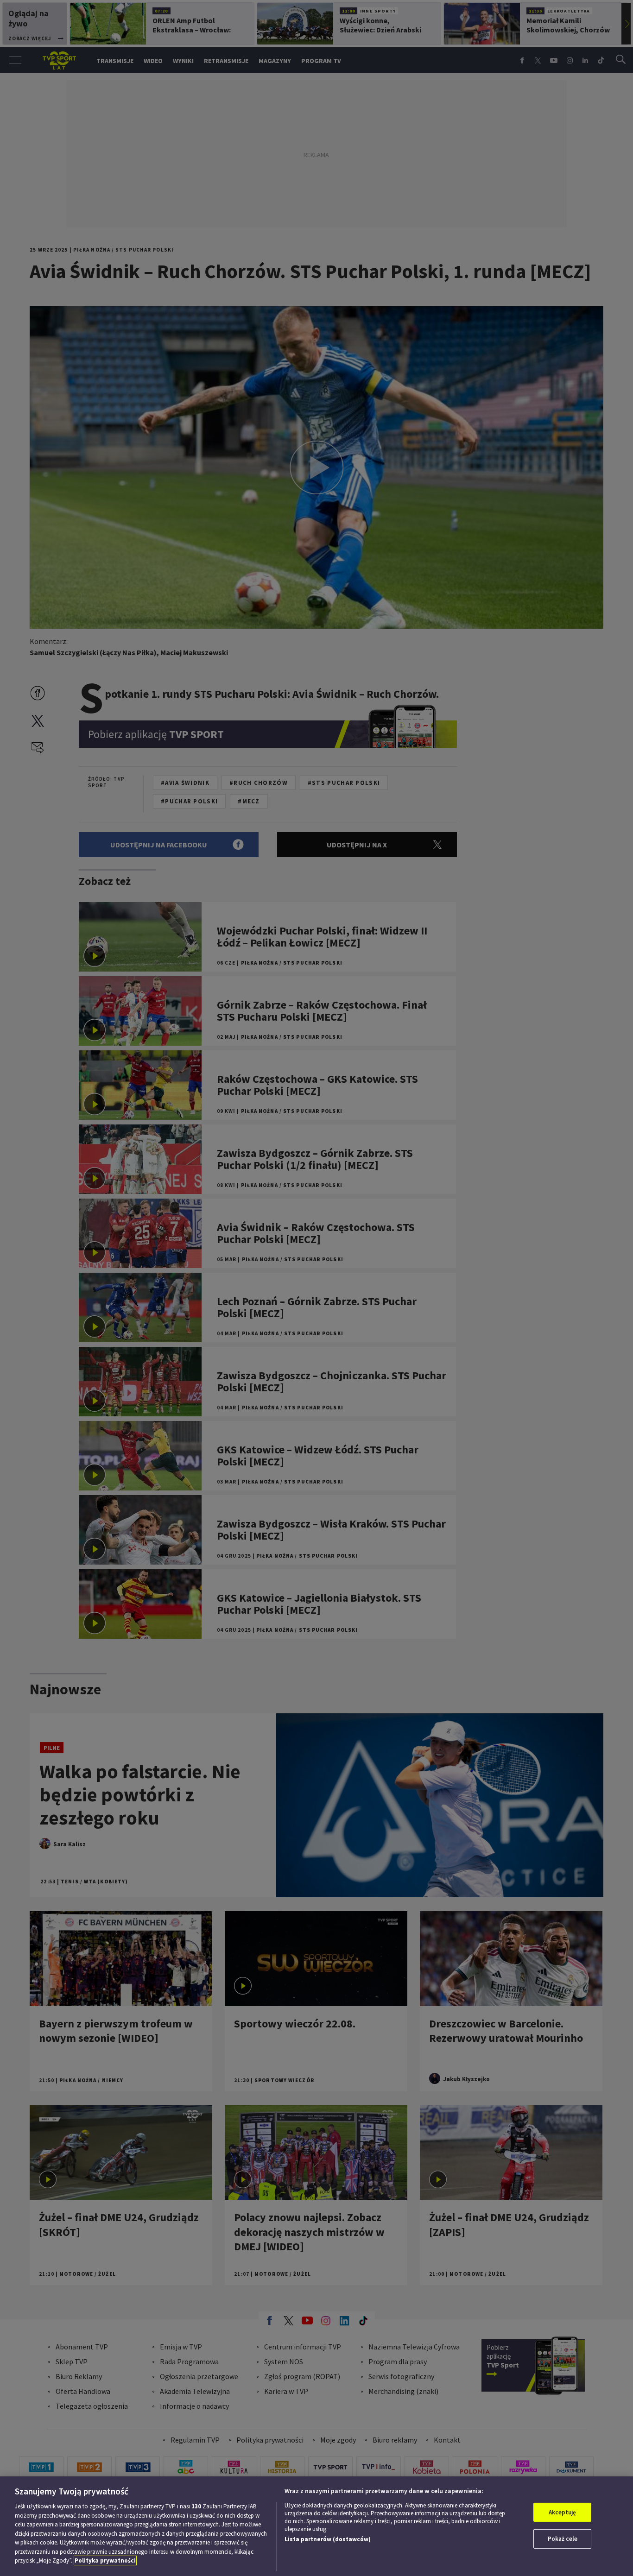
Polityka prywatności (105, 2560)
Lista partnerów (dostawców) (328, 2539)
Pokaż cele (563, 2539)
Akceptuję (562, 2512)
